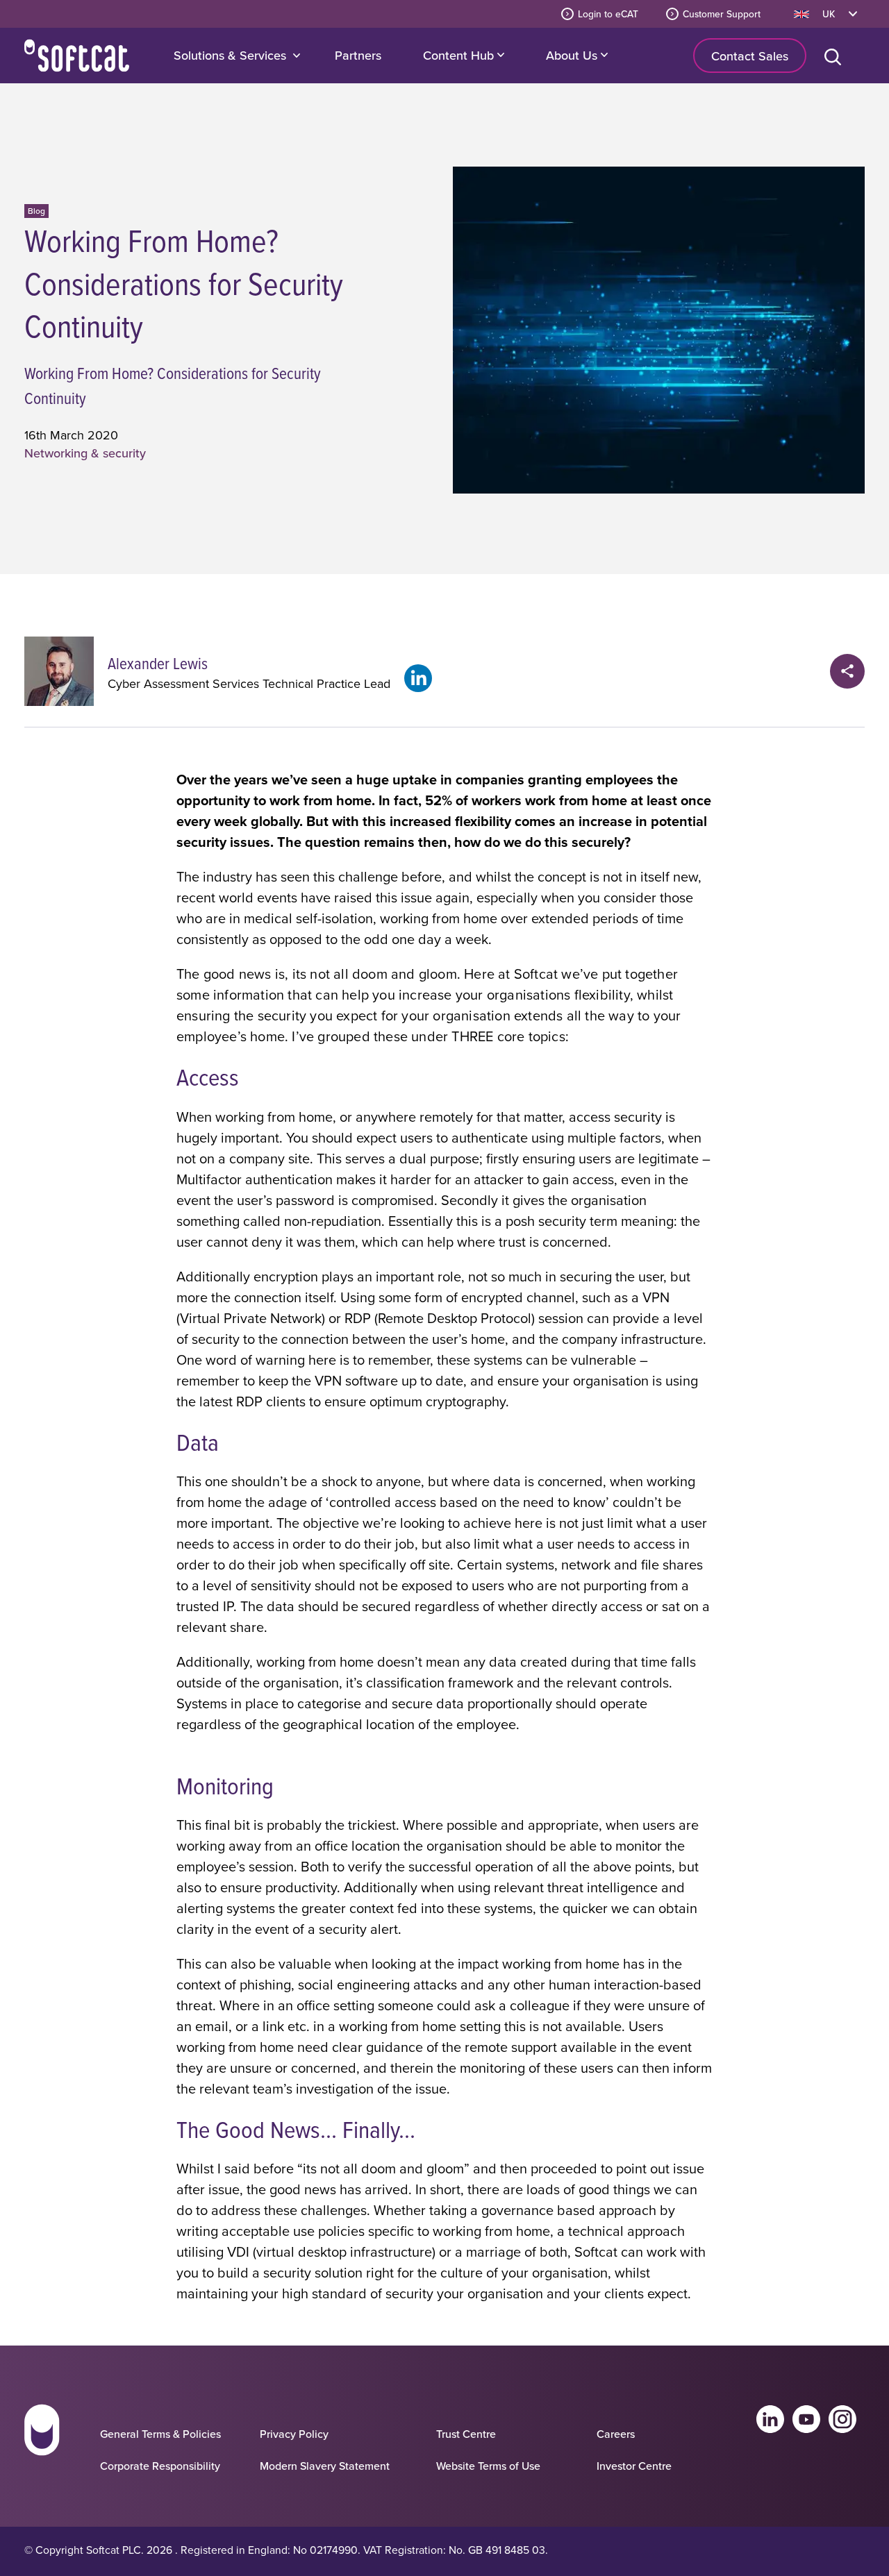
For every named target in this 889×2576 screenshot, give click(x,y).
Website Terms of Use (488, 2466)
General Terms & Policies (160, 2434)
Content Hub (460, 55)
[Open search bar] (836, 56)
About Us (573, 55)
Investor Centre (634, 2466)
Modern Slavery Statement (325, 2466)
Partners (358, 55)
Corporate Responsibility (160, 2466)
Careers (616, 2434)
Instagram (842, 2419)
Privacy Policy (294, 2434)
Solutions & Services (230, 55)
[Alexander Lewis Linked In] (418, 678)
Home (77, 56)
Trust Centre (466, 2434)
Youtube (806, 2419)
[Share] (847, 671)
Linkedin (770, 2419)
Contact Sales (750, 56)
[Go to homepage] (42, 2443)
